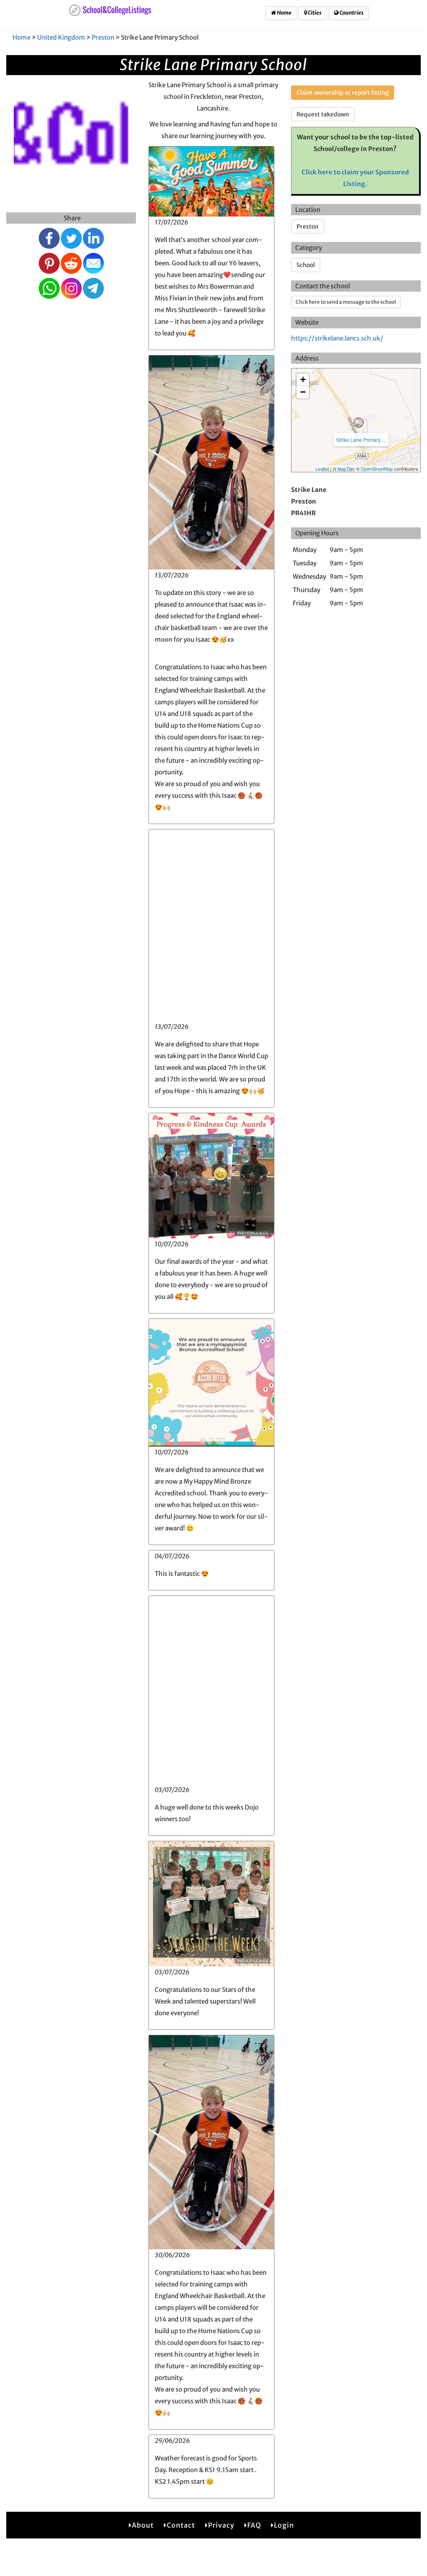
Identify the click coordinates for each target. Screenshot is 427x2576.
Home (284, 13)
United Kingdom (61, 37)
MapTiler (346, 469)
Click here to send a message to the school (346, 302)
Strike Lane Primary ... (361, 440)
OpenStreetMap (377, 469)
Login (284, 2525)
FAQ (254, 2525)
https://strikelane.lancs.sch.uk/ (337, 338)
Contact (181, 2525)
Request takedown (323, 114)
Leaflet (322, 469)
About (143, 2525)
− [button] (303, 392)
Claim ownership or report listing (343, 93)
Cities (314, 13)
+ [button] (303, 379)
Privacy (221, 2525)
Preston (103, 37)
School (306, 265)
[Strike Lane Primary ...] (359, 423)
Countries (351, 13)
